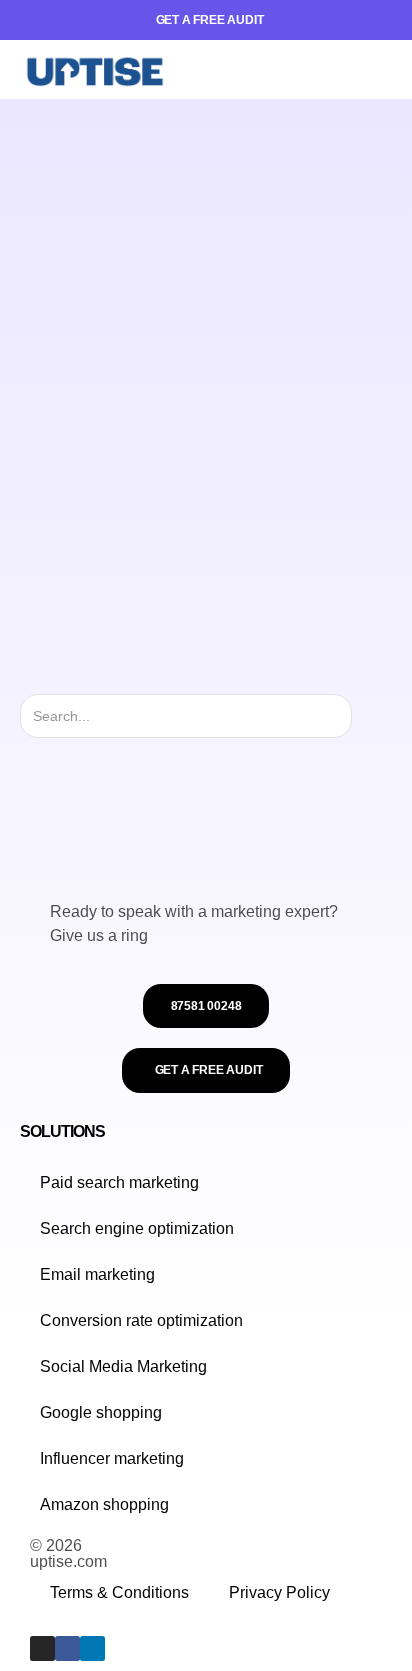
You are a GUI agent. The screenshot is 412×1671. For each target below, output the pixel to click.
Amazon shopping (104, 1504)
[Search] (369, 716)
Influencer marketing (112, 1458)
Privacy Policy (279, 1592)
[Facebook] (67, 1648)
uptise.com (68, 1561)
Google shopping (101, 1412)
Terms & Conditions (119, 1592)
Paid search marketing (119, 1182)
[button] (376, 70)
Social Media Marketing (123, 1366)
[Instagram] (42, 1648)
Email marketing (97, 1274)
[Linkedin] (92, 1648)
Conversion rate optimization (141, 1320)
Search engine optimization (137, 1228)
